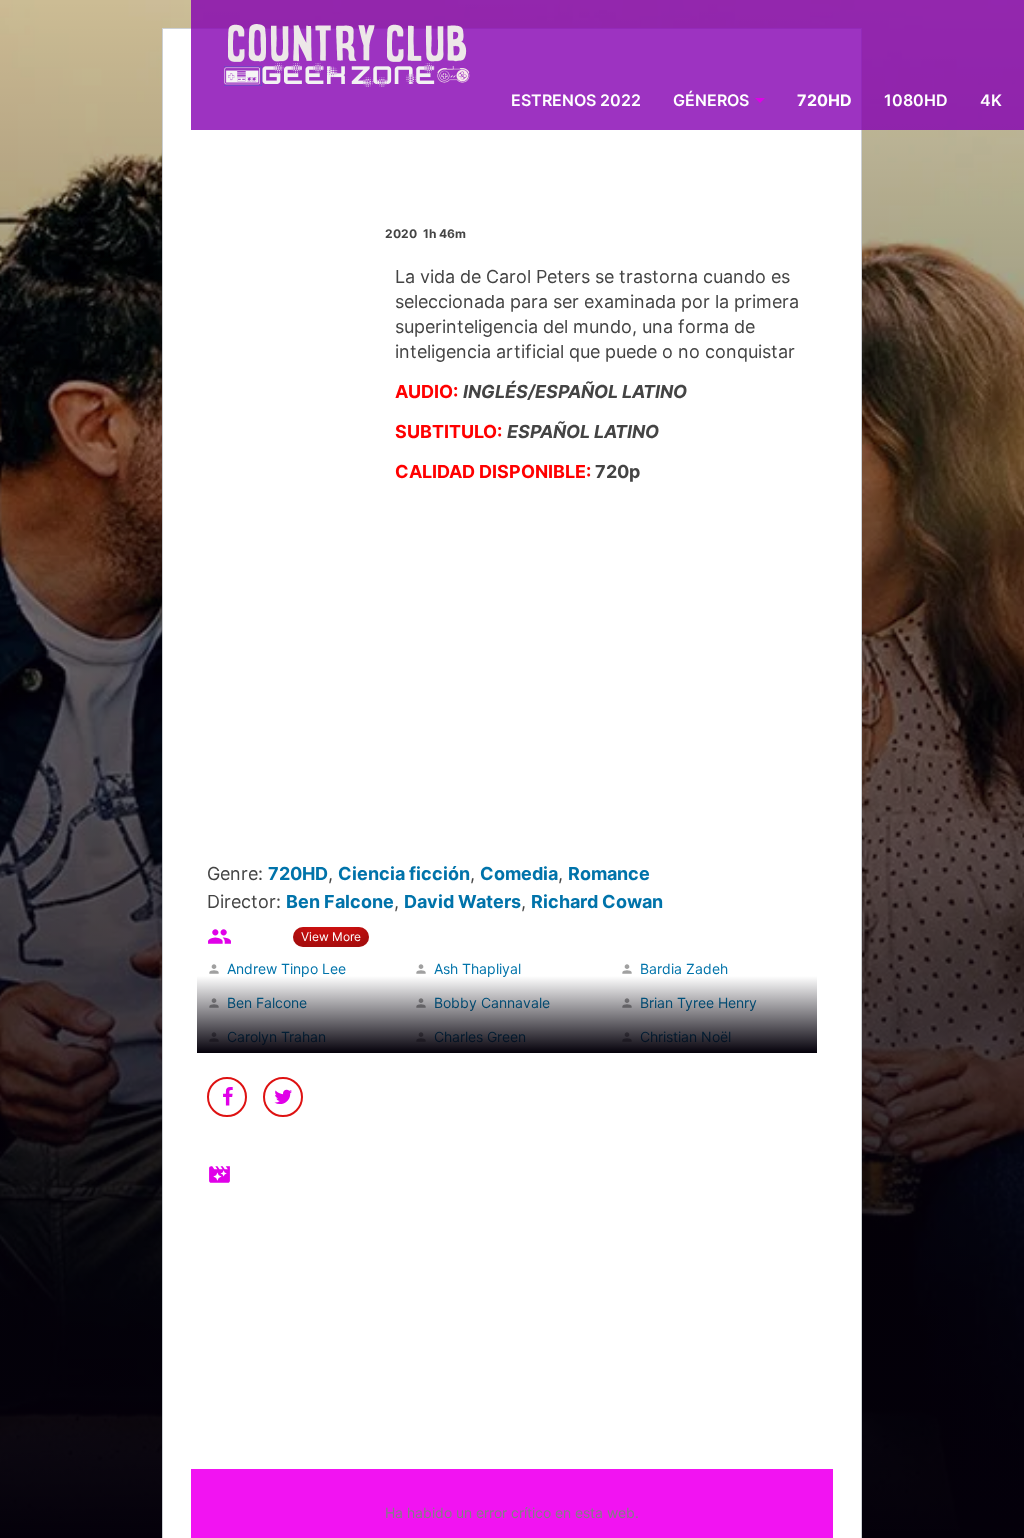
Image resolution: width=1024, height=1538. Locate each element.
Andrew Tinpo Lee (286, 968)
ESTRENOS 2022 (576, 100)
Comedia (519, 873)
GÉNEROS (711, 100)
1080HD (916, 100)
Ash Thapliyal (477, 968)
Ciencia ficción (404, 873)
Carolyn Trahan (276, 1036)
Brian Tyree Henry (698, 1002)
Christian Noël (685, 1036)
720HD (824, 100)
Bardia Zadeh (684, 968)
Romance (609, 873)
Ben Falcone (340, 901)
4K (991, 100)
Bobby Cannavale (492, 1002)
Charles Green (480, 1036)
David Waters (462, 901)
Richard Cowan (597, 901)
